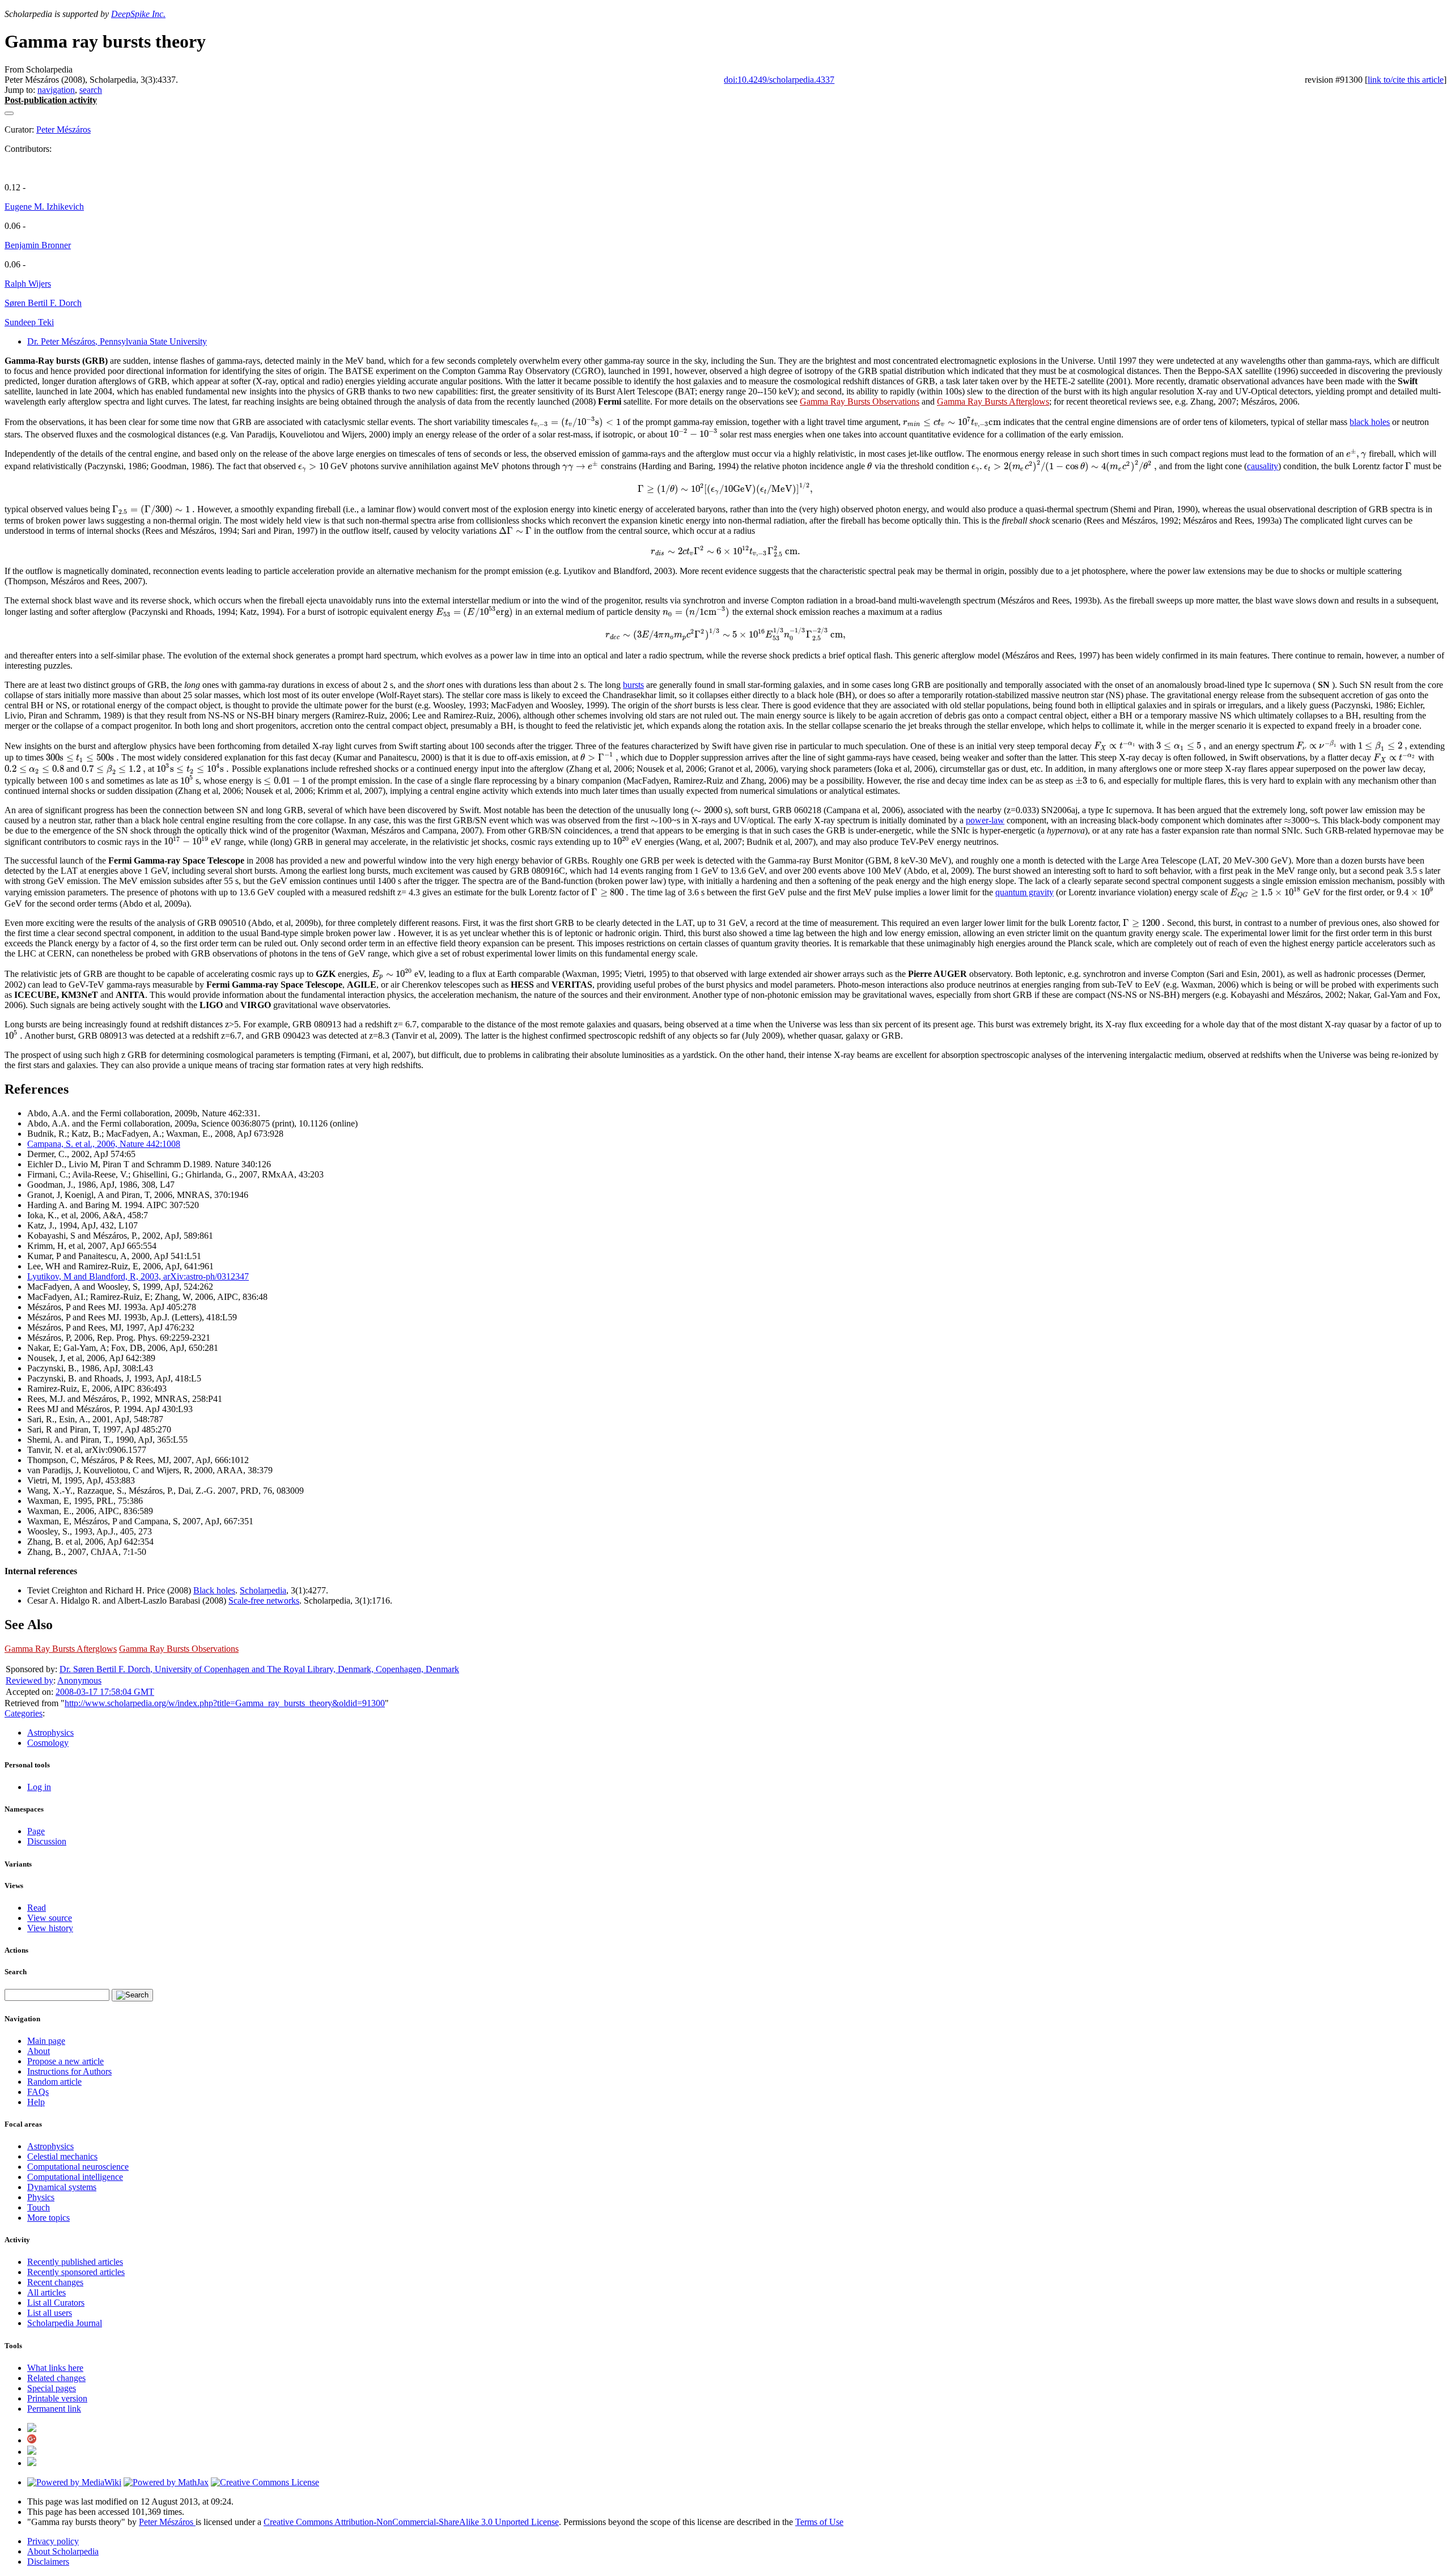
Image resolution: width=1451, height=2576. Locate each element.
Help (36, 2102)
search (91, 90)
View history (50, 1928)
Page (36, 1831)
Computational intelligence (75, 2177)
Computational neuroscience (78, 2167)
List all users (50, 2313)
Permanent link (54, 2409)
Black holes (214, 1590)
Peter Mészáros (63, 129)
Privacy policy (53, 2541)
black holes (1370, 422)
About (39, 2051)
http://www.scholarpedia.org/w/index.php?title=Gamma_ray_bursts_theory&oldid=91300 (225, 1703)
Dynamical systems (62, 2187)
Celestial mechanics (62, 2156)
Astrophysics (50, 1733)
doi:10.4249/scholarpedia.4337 (779, 80)
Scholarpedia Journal (65, 2323)
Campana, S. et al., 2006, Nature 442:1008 (104, 1144)
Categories (24, 1713)
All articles (46, 2292)
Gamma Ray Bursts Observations (860, 401)
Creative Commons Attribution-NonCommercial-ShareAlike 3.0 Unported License (411, 2522)
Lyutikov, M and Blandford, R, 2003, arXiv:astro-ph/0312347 (138, 1276)
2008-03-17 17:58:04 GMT (105, 1692)
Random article (54, 2082)
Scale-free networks (264, 1601)
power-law (985, 820)
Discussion (47, 1841)
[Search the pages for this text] (132, 1995)
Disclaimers (48, 2562)
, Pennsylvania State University (117, 341)
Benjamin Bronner (38, 245)
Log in (39, 1787)
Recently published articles (75, 2262)
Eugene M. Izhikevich (44, 207)
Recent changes (55, 2282)
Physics (41, 2197)
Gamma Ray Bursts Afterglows (993, 401)
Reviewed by (29, 1680)
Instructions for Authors (69, 2071)
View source (50, 1918)
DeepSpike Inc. (138, 14)
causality (1263, 466)
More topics (48, 2218)
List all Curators (56, 2303)
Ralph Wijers (28, 284)
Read (37, 1908)
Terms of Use (819, 2522)
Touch (39, 2207)
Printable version (57, 2398)
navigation (56, 90)
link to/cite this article (1406, 80)
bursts (633, 685)
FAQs (38, 2092)
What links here (55, 2368)
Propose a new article (65, 2061)
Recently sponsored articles (76, 2272)
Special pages (52, 2388)
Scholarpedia (263, 1590)
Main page (46, 2041)
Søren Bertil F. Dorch (43, 303)
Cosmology (48, 1743)
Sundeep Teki (29, 322)
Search (16, 1972)
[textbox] (576, 422)
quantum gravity (1024, 892)
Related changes (56, 2378)
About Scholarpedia (63, 2551)
